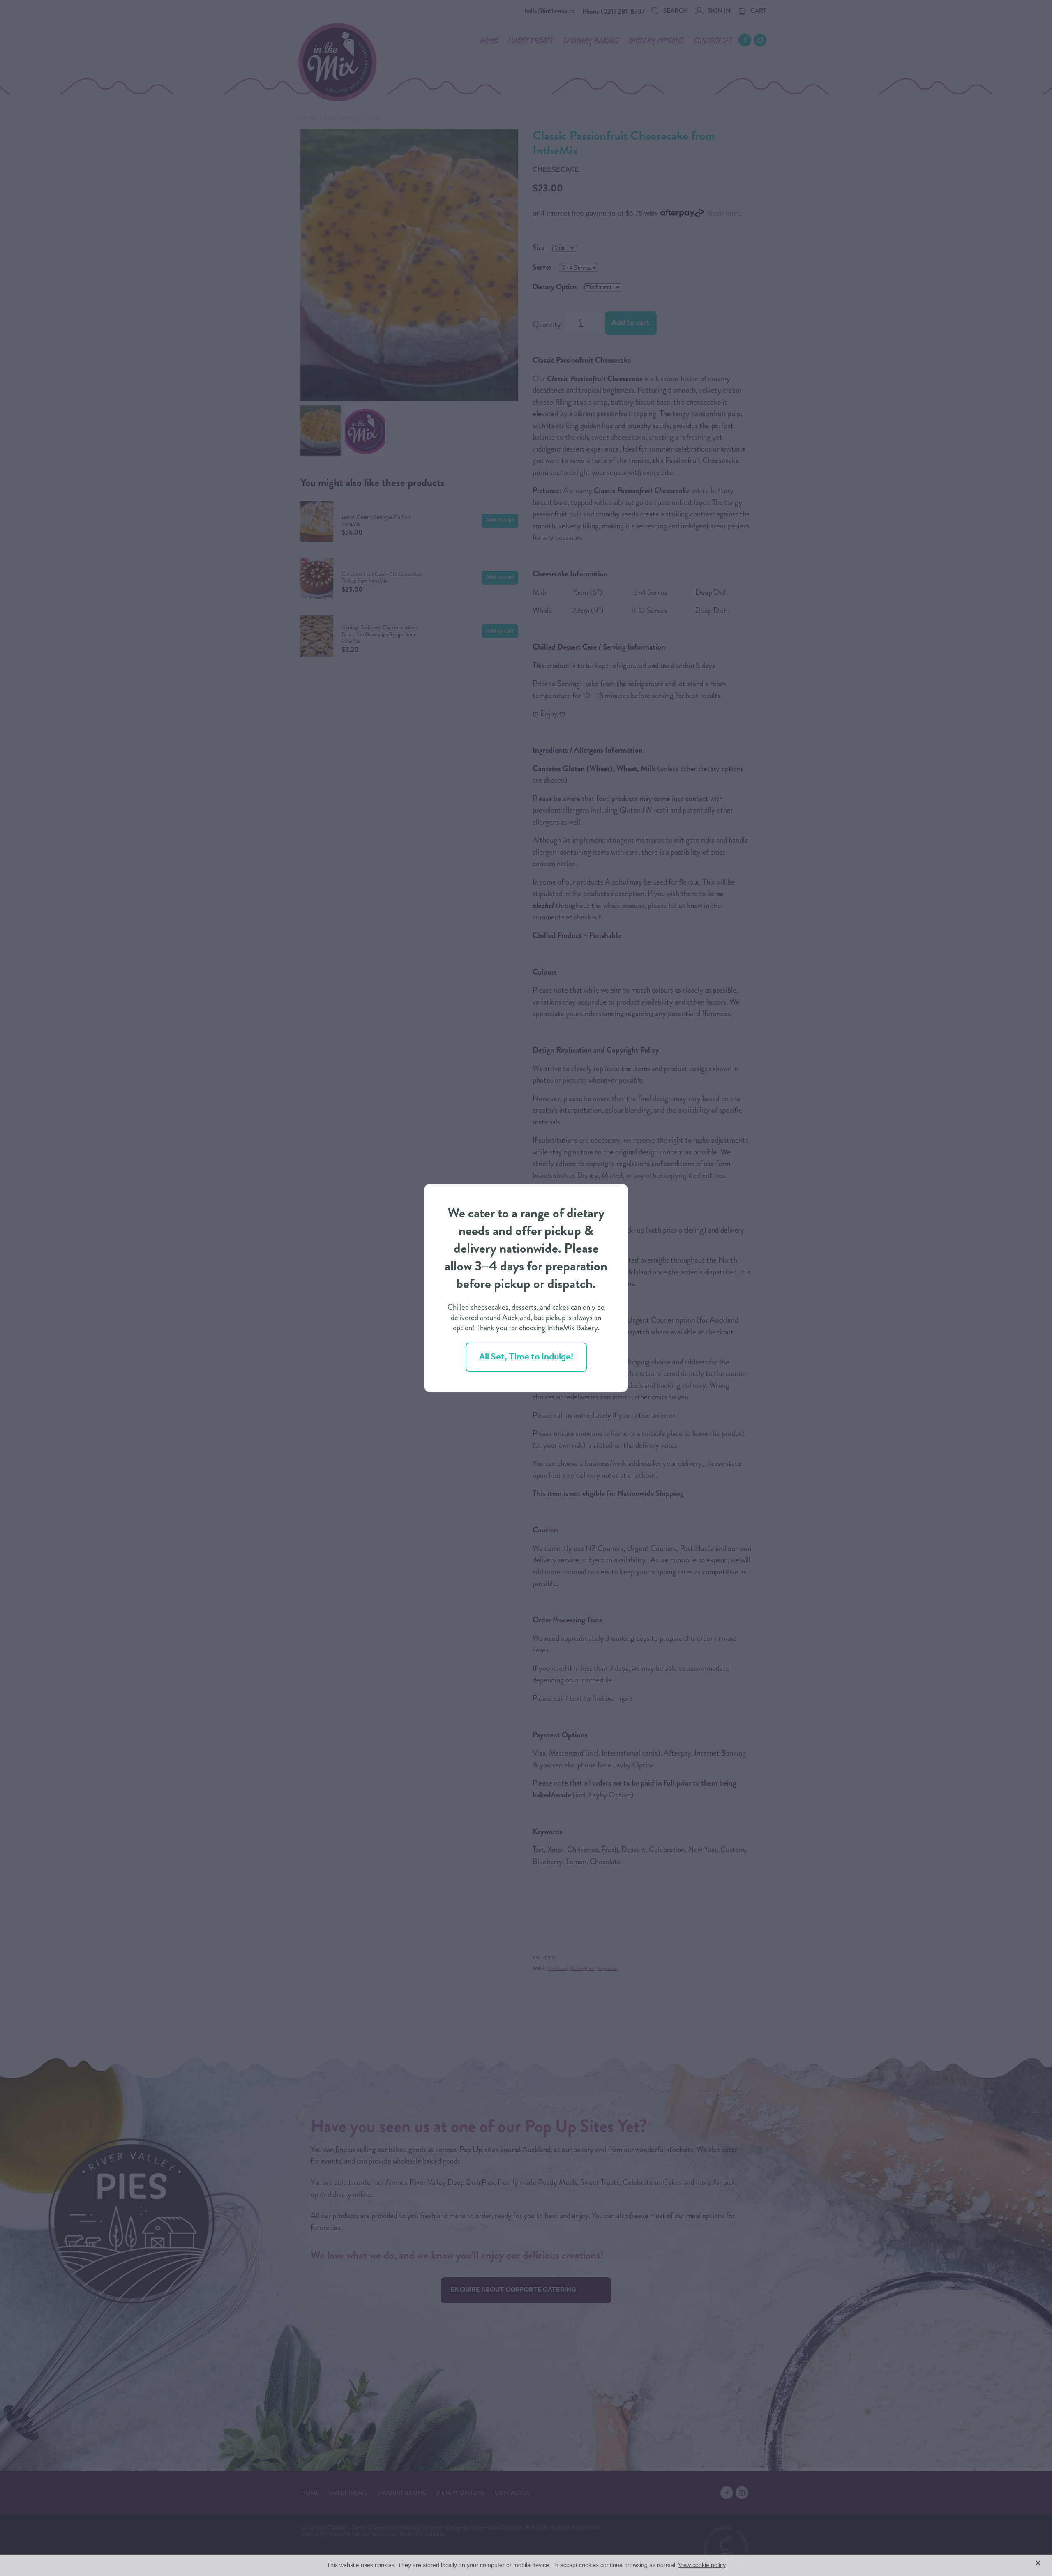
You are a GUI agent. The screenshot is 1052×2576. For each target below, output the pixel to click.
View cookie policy (702, 2565)
